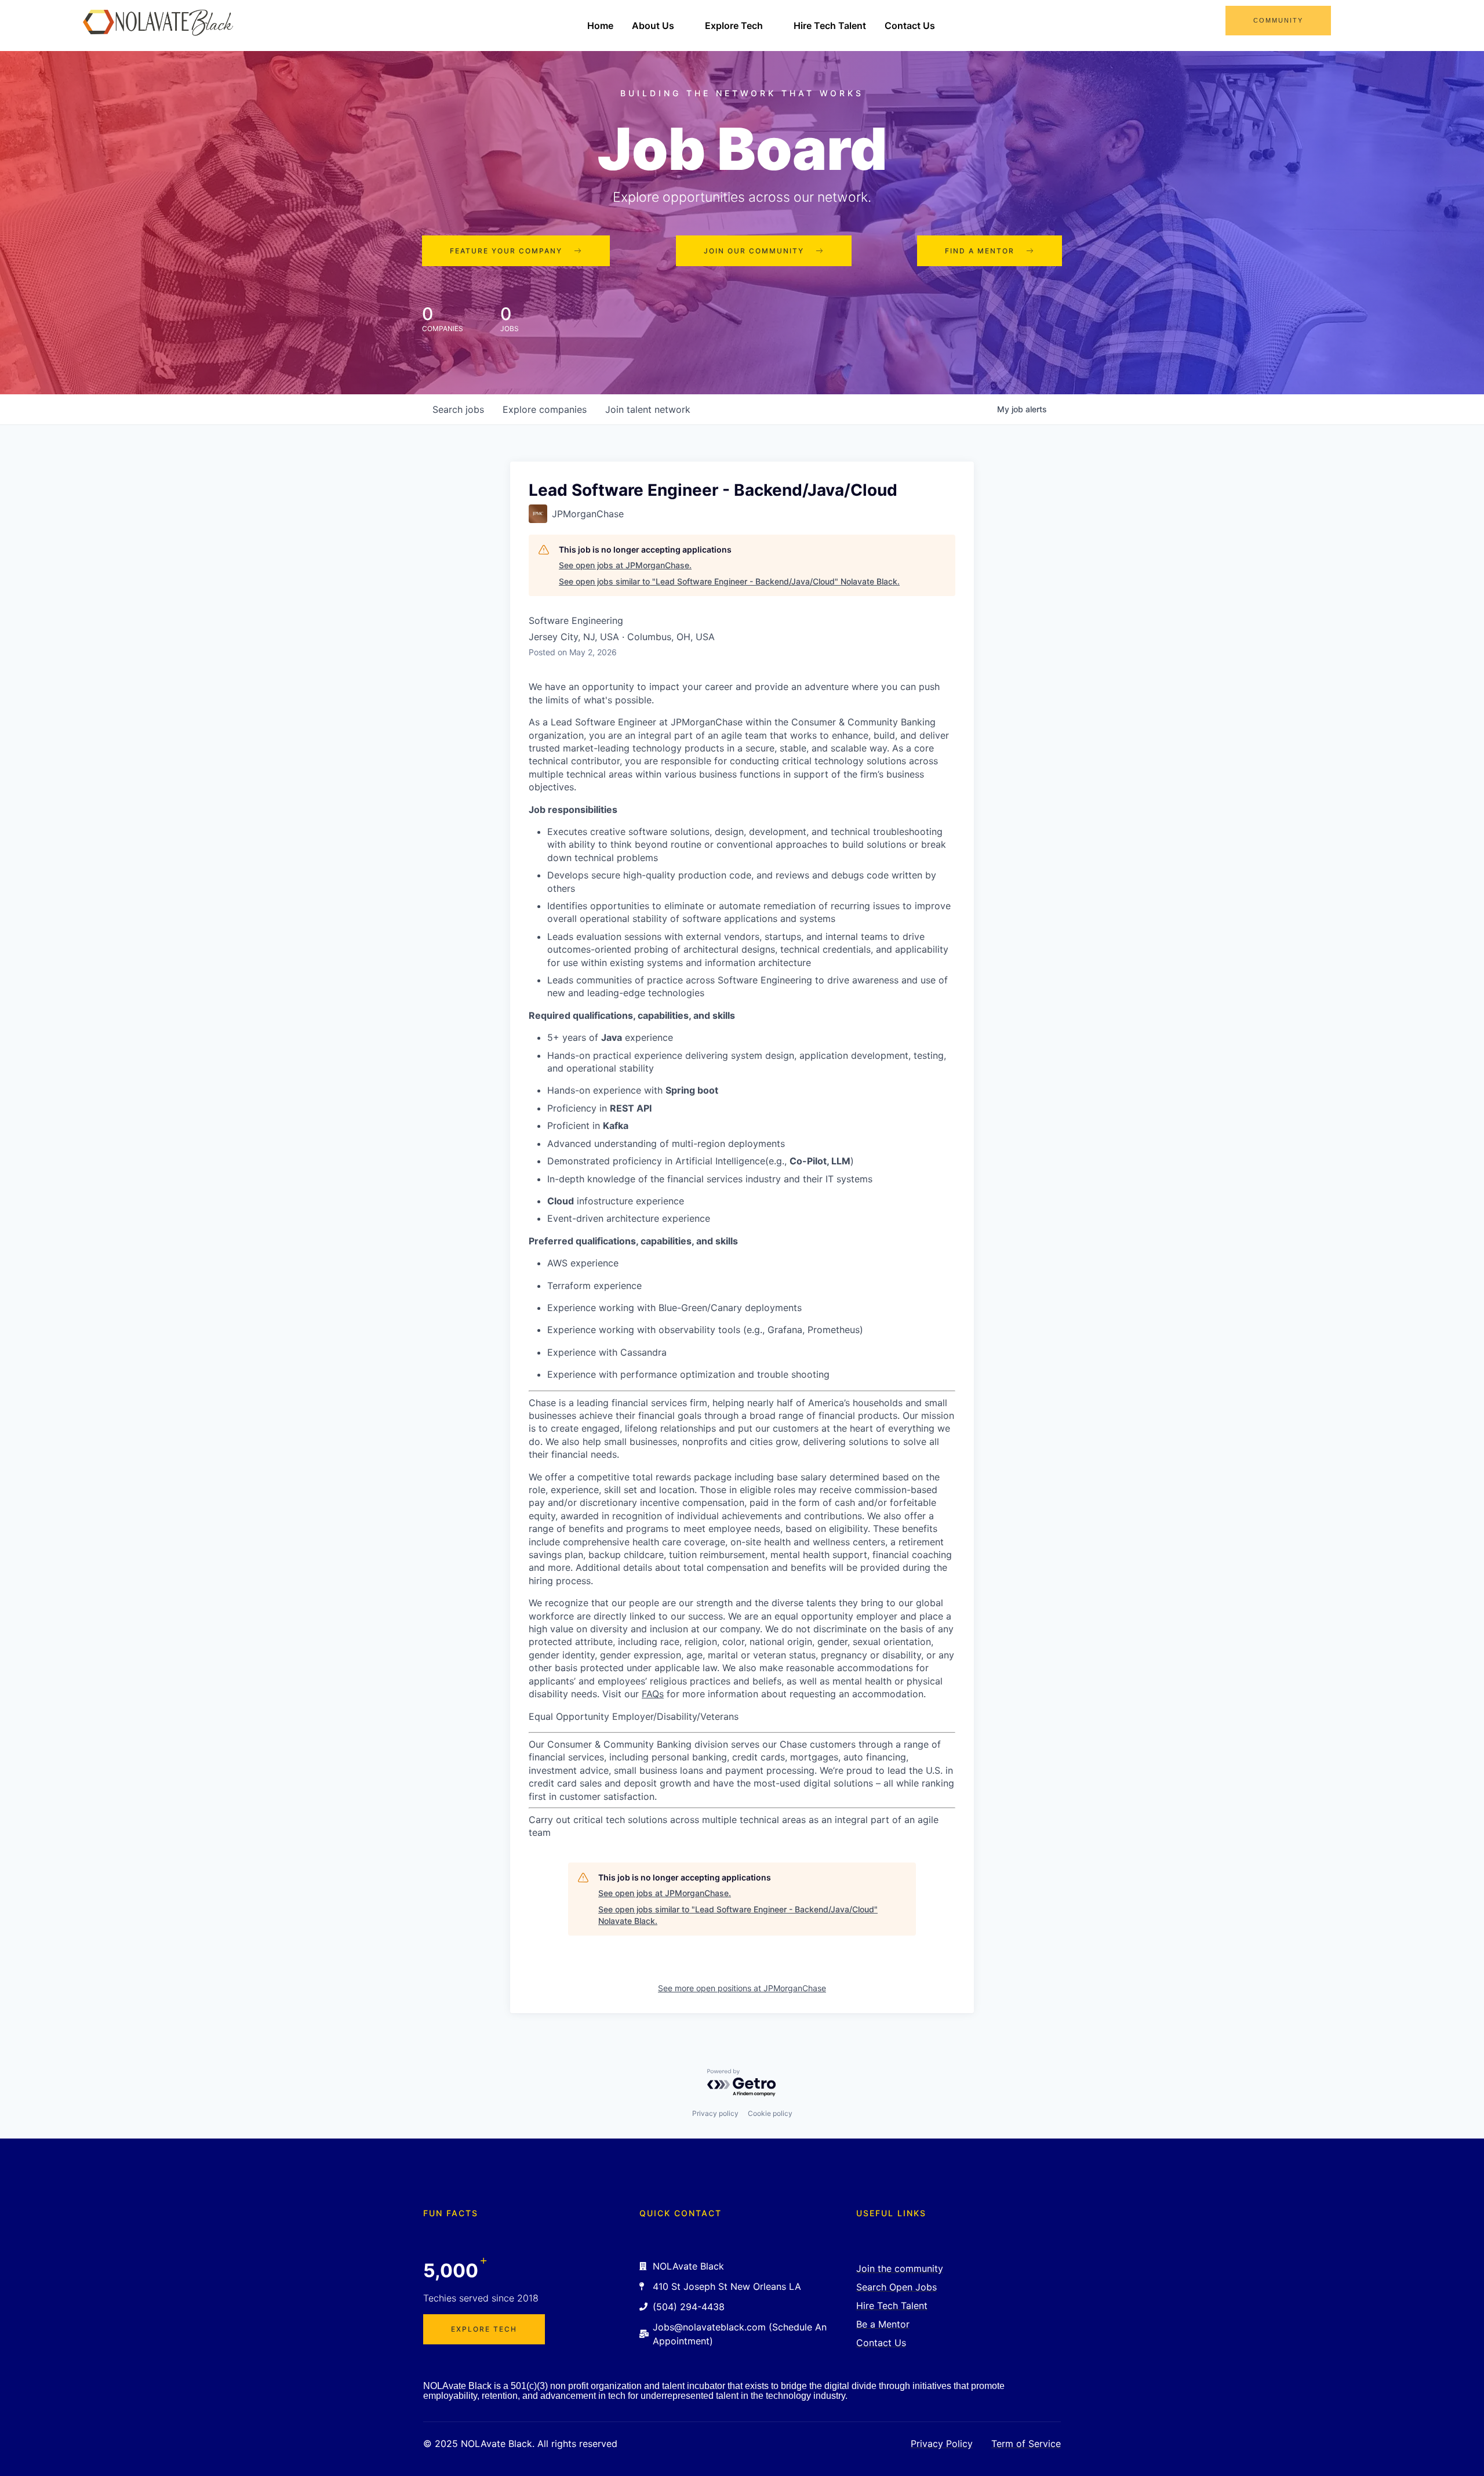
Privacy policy (715, 2113)
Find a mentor (980, 251)
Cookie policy (770, 2113)
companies (545, 409)
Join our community (754, 251)
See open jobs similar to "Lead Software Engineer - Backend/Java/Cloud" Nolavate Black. (729, 581)
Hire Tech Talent (830, 26)
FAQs (653, 1694)
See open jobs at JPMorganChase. (625, 565)
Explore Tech (734, 26)
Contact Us (910, 26)
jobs (458, 409)
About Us (653, 26)
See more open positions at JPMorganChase (742, 1988)
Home (600, 26)
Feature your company (506, 251)
